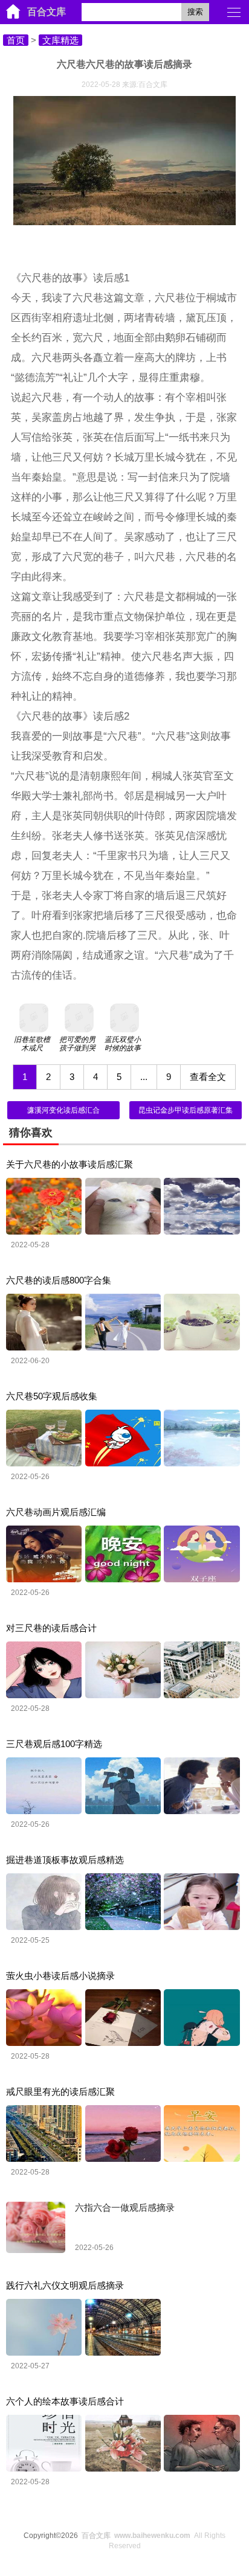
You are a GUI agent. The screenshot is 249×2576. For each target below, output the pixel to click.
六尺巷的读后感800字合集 (59, 1280)
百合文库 (47, 12)
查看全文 (208, 1077)
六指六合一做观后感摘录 (125, 2207)
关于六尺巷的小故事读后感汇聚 (70, 1164)
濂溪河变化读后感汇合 (63, 1110)
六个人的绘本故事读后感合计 (65, 2401)
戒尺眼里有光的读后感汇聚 (60, 2092)
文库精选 (60, 40)
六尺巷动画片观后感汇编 (56, 1512)
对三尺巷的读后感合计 (51, 1628)
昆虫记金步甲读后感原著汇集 (186, 1110)
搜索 (195, 12)
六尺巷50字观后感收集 (52, 1396)
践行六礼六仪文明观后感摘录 (65, 2285)
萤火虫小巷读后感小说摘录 (60, 1976)
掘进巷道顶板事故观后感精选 (65, 1860)
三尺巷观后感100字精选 (54, 1744)
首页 (16, 40)
